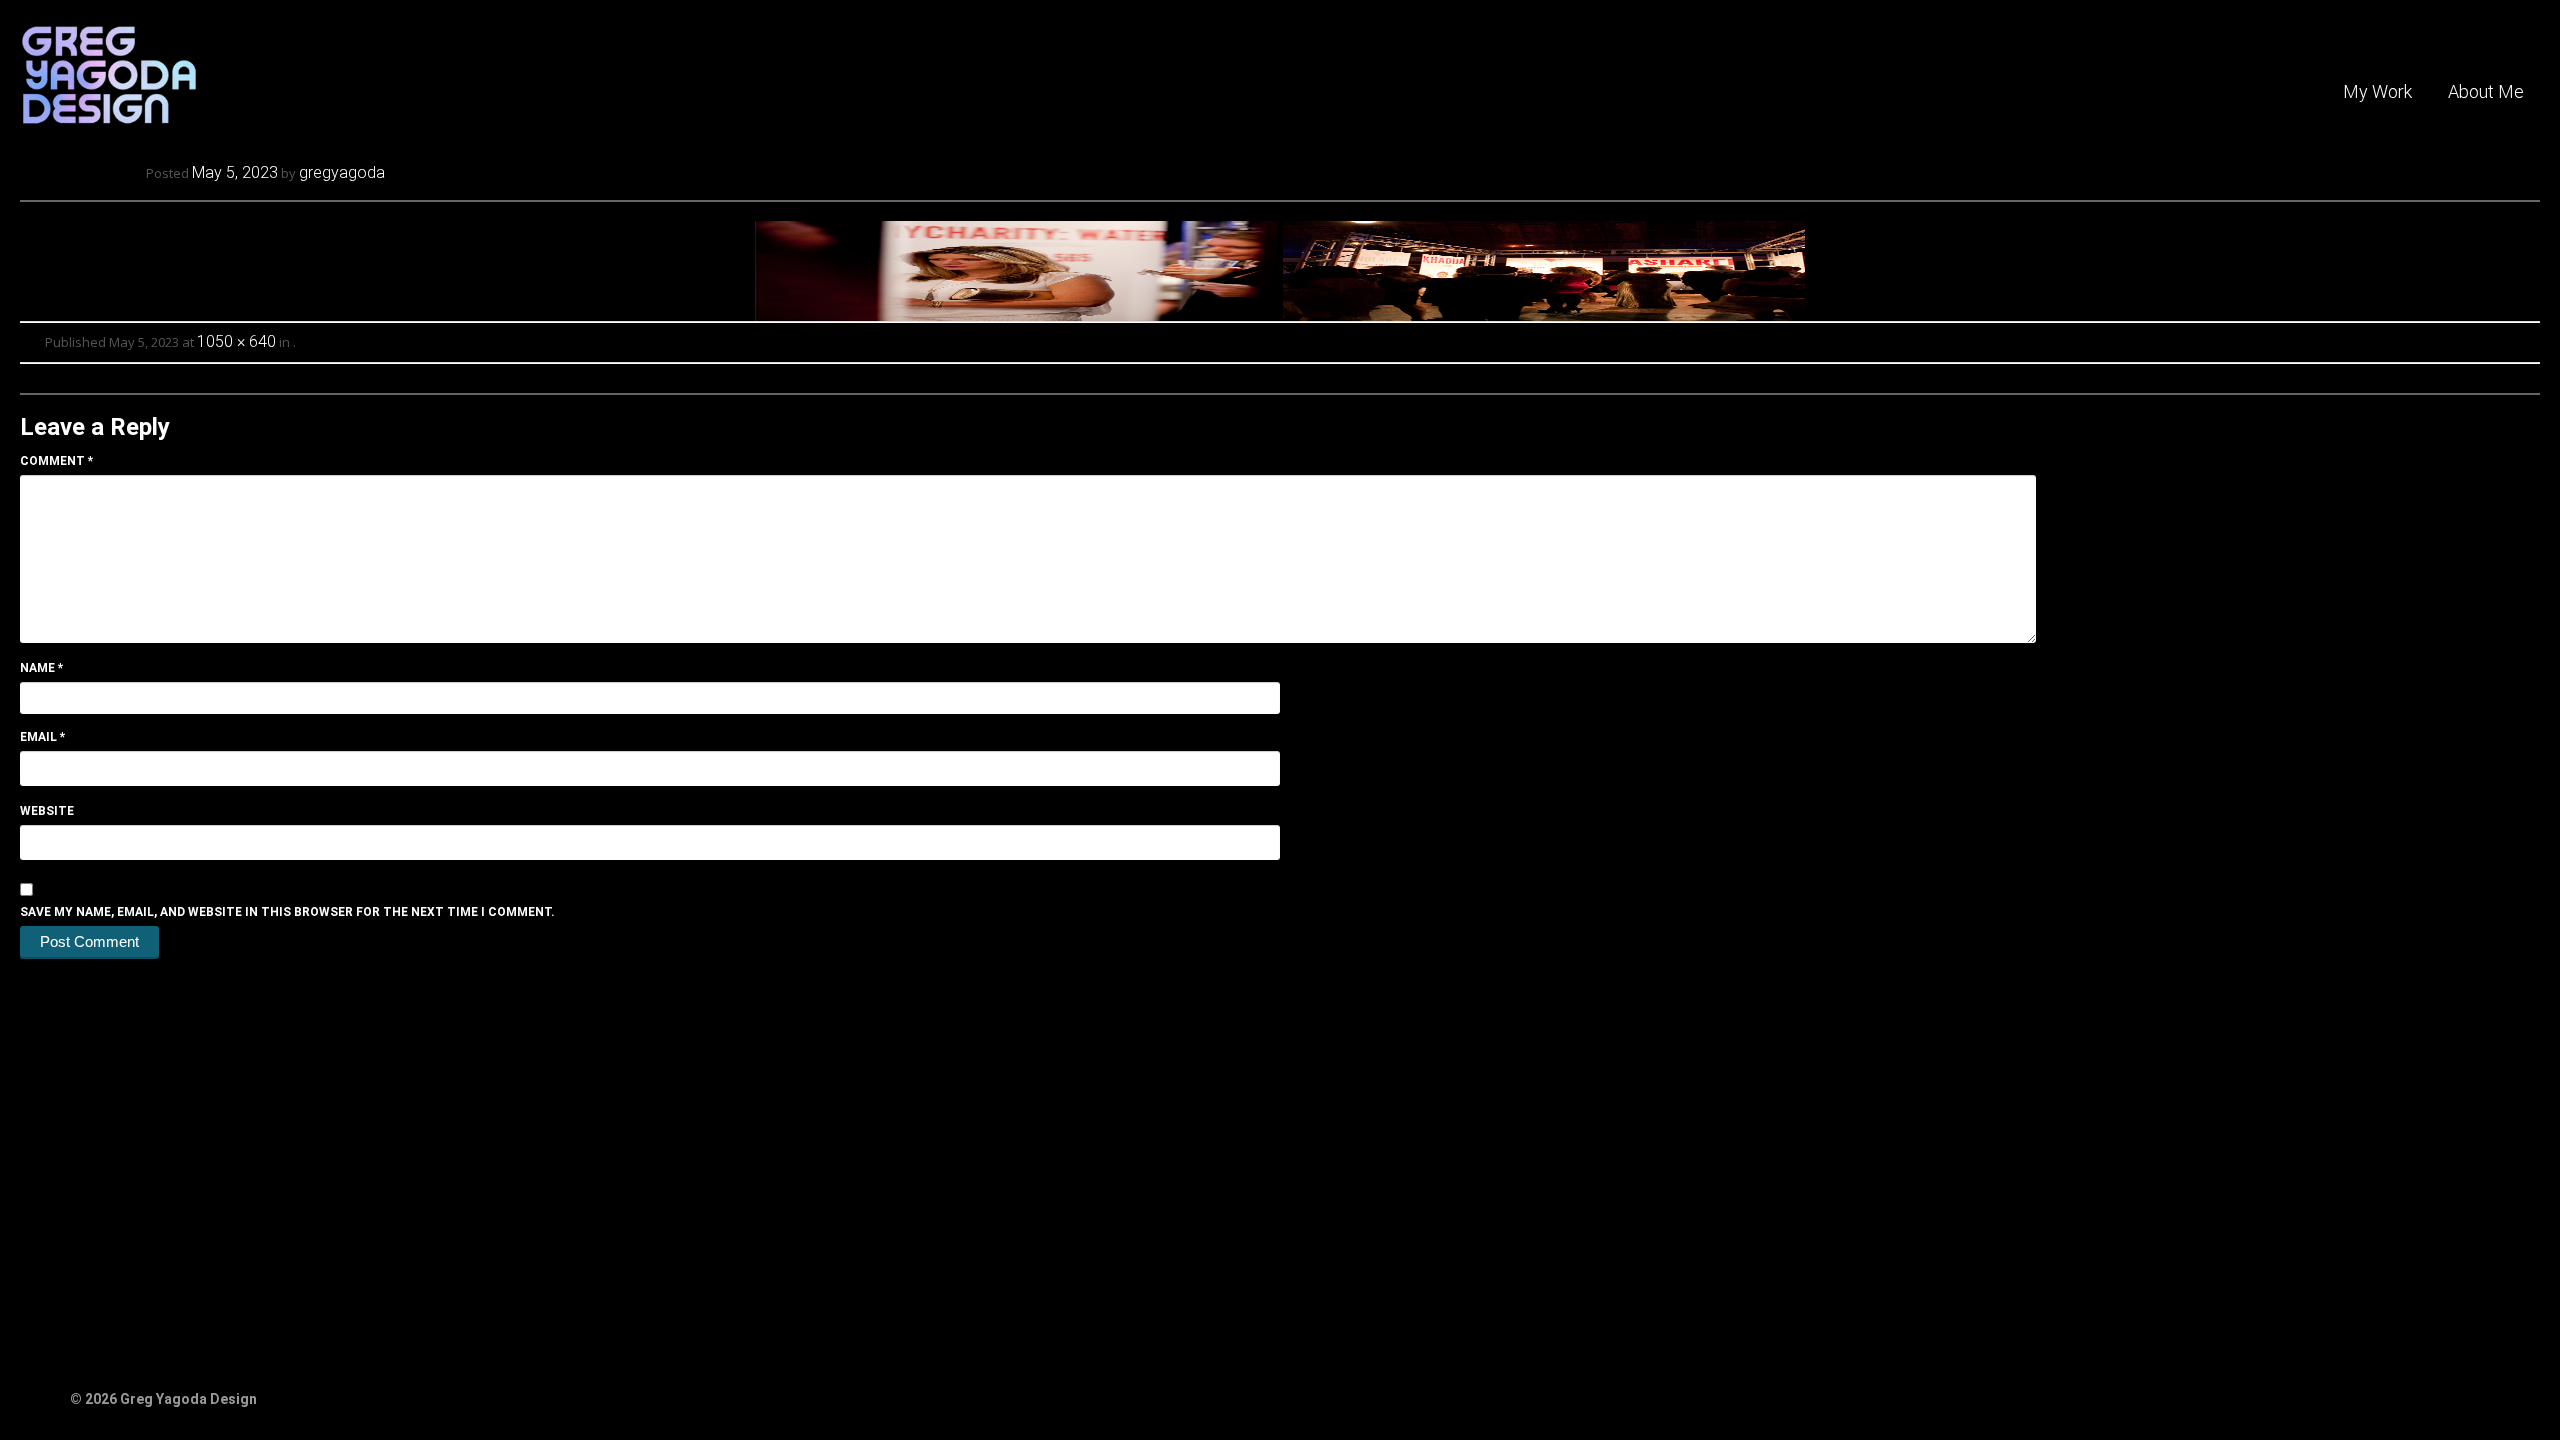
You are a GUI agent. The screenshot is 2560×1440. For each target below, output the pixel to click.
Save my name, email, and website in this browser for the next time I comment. (287, 912)
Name (41, 668)
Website (47, 811)
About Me (2486, 91)
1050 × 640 (236, 341)
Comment (56, 461)
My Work (2377, 91)
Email (42, 737)
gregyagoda (342, 172)
